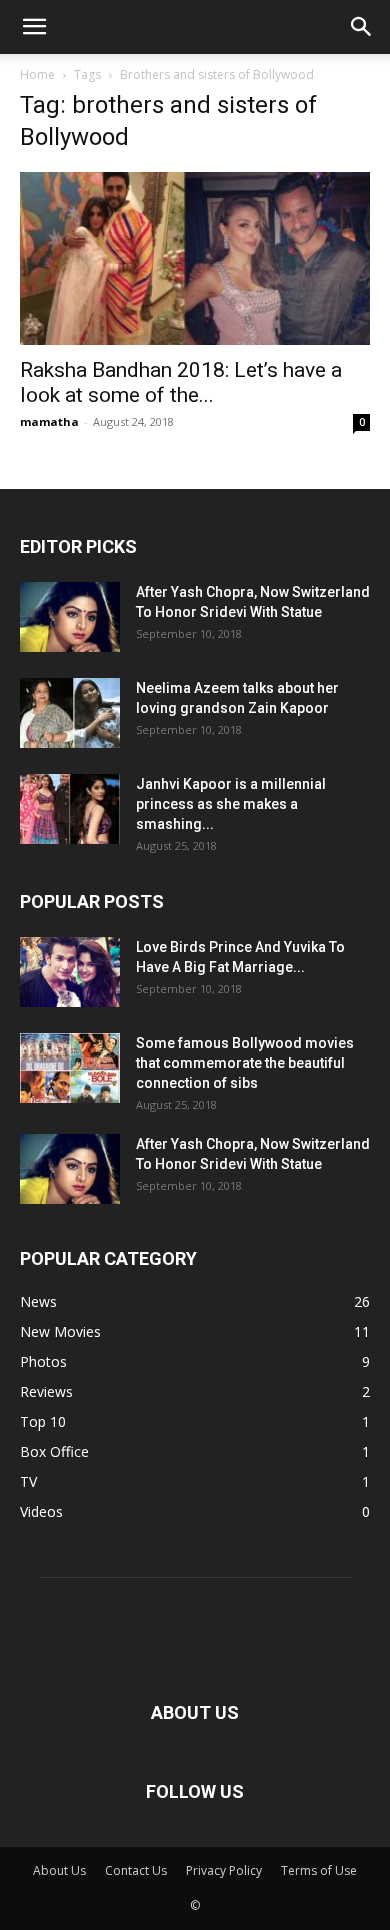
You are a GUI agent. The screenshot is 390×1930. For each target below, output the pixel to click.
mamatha (49, 421)
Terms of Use (319, 1870)
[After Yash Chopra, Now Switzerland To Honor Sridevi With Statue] (70, 617)
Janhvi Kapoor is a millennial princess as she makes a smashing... (231, 804)
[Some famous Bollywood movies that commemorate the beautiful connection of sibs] (70, 1068)
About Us (59, 1870)
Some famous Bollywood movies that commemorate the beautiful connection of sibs (245, 1063)
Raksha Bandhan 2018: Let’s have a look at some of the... (181, 382)
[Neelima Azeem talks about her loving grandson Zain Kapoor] (70, 713)
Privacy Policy (224, 1870)
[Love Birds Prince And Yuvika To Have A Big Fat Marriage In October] (70, 972)
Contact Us (136, 1870)
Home (37, 74)
